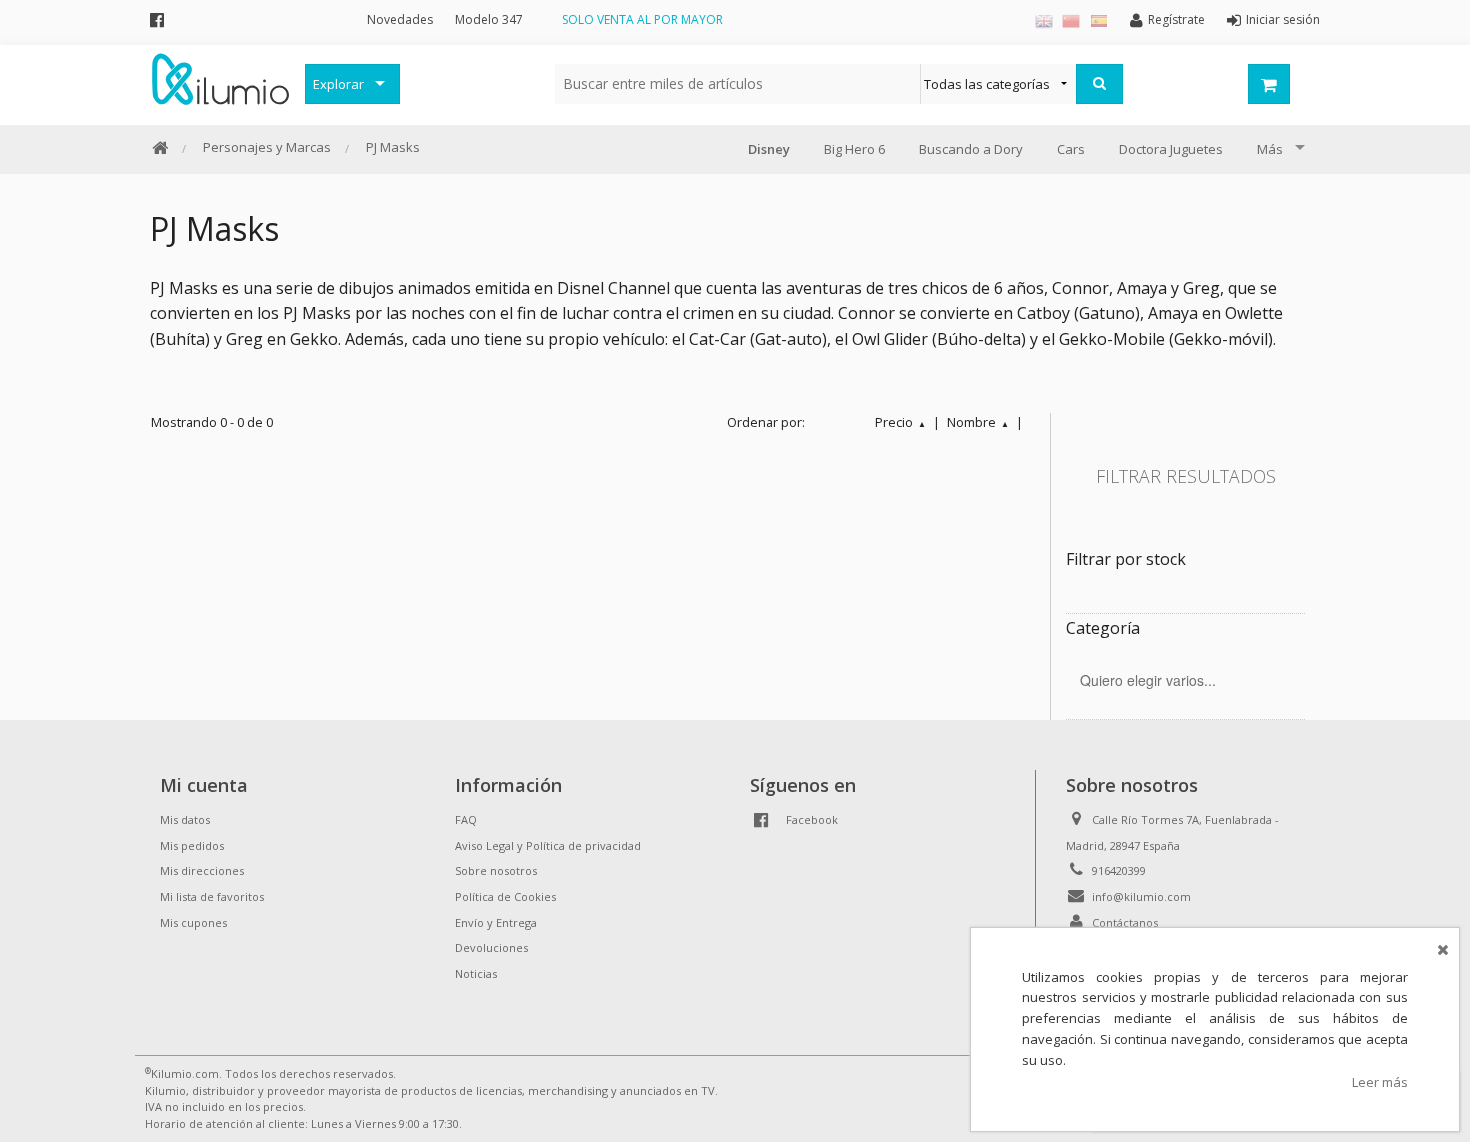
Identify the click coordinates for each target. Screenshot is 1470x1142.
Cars (1071, 149)
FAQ (466, 819)
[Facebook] (157, 19)
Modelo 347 (489, 19)
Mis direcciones (202, 870)
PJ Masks (393, 147)
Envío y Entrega (496, 922)
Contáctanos (1125, 922)
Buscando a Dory (971, 149)
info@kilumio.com (1141, 896)
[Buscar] (1099, 84)
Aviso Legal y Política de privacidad (548, 845)
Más (1270, 149)
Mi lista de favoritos (212, 896)
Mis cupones (193, 922)
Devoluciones (491, 947)
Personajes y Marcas (267, 147)
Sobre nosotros (496, 870)
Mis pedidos (192, 845)
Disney (769, 149)
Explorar (338, 84)
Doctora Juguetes (1171, 149)
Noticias (476, 973)
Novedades (400, 19)
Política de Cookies (505, 896)
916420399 (1119, 870)
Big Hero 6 (854, 149)
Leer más (1380, 1082)
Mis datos (185, 819)
